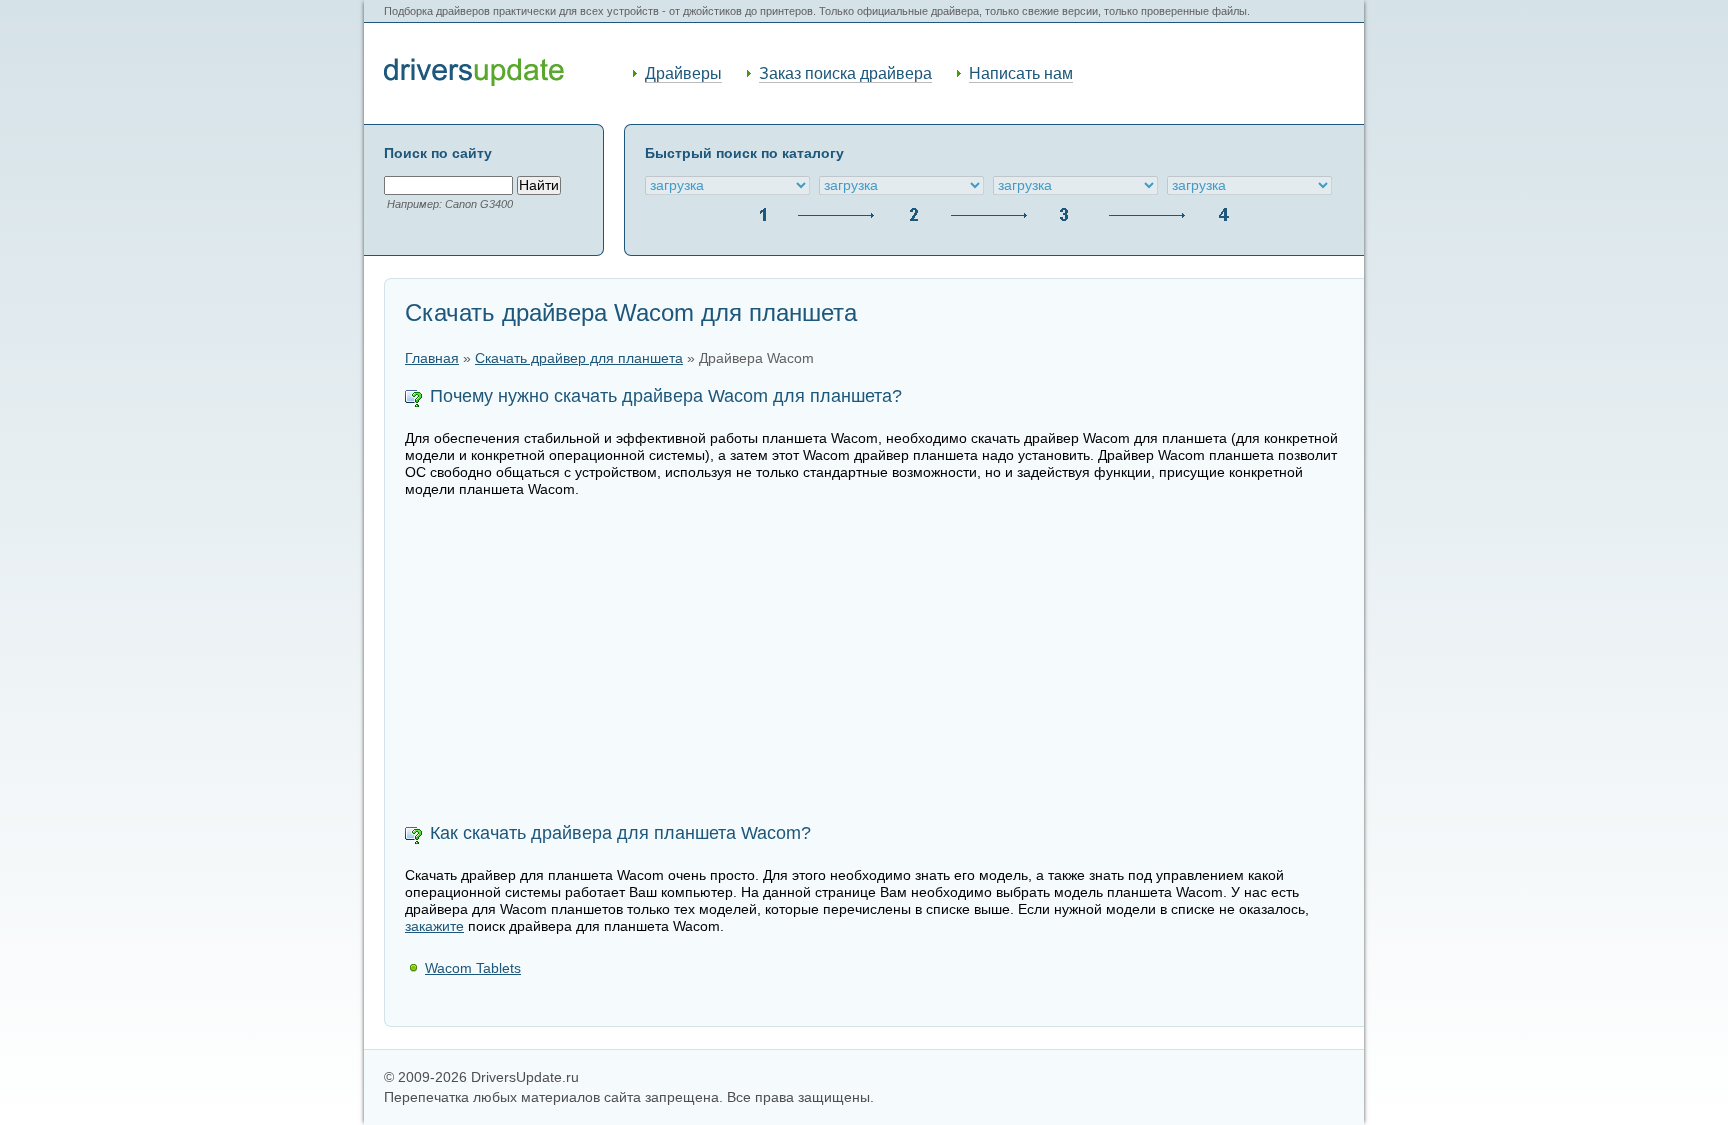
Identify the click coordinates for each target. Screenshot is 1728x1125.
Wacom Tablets (473, 968)
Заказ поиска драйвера (845, 73)
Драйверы (683, 73)
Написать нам (1021, 73)
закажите (434, 926)
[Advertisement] (874, 663)
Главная (432, 358)
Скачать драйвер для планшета (579, 358)
